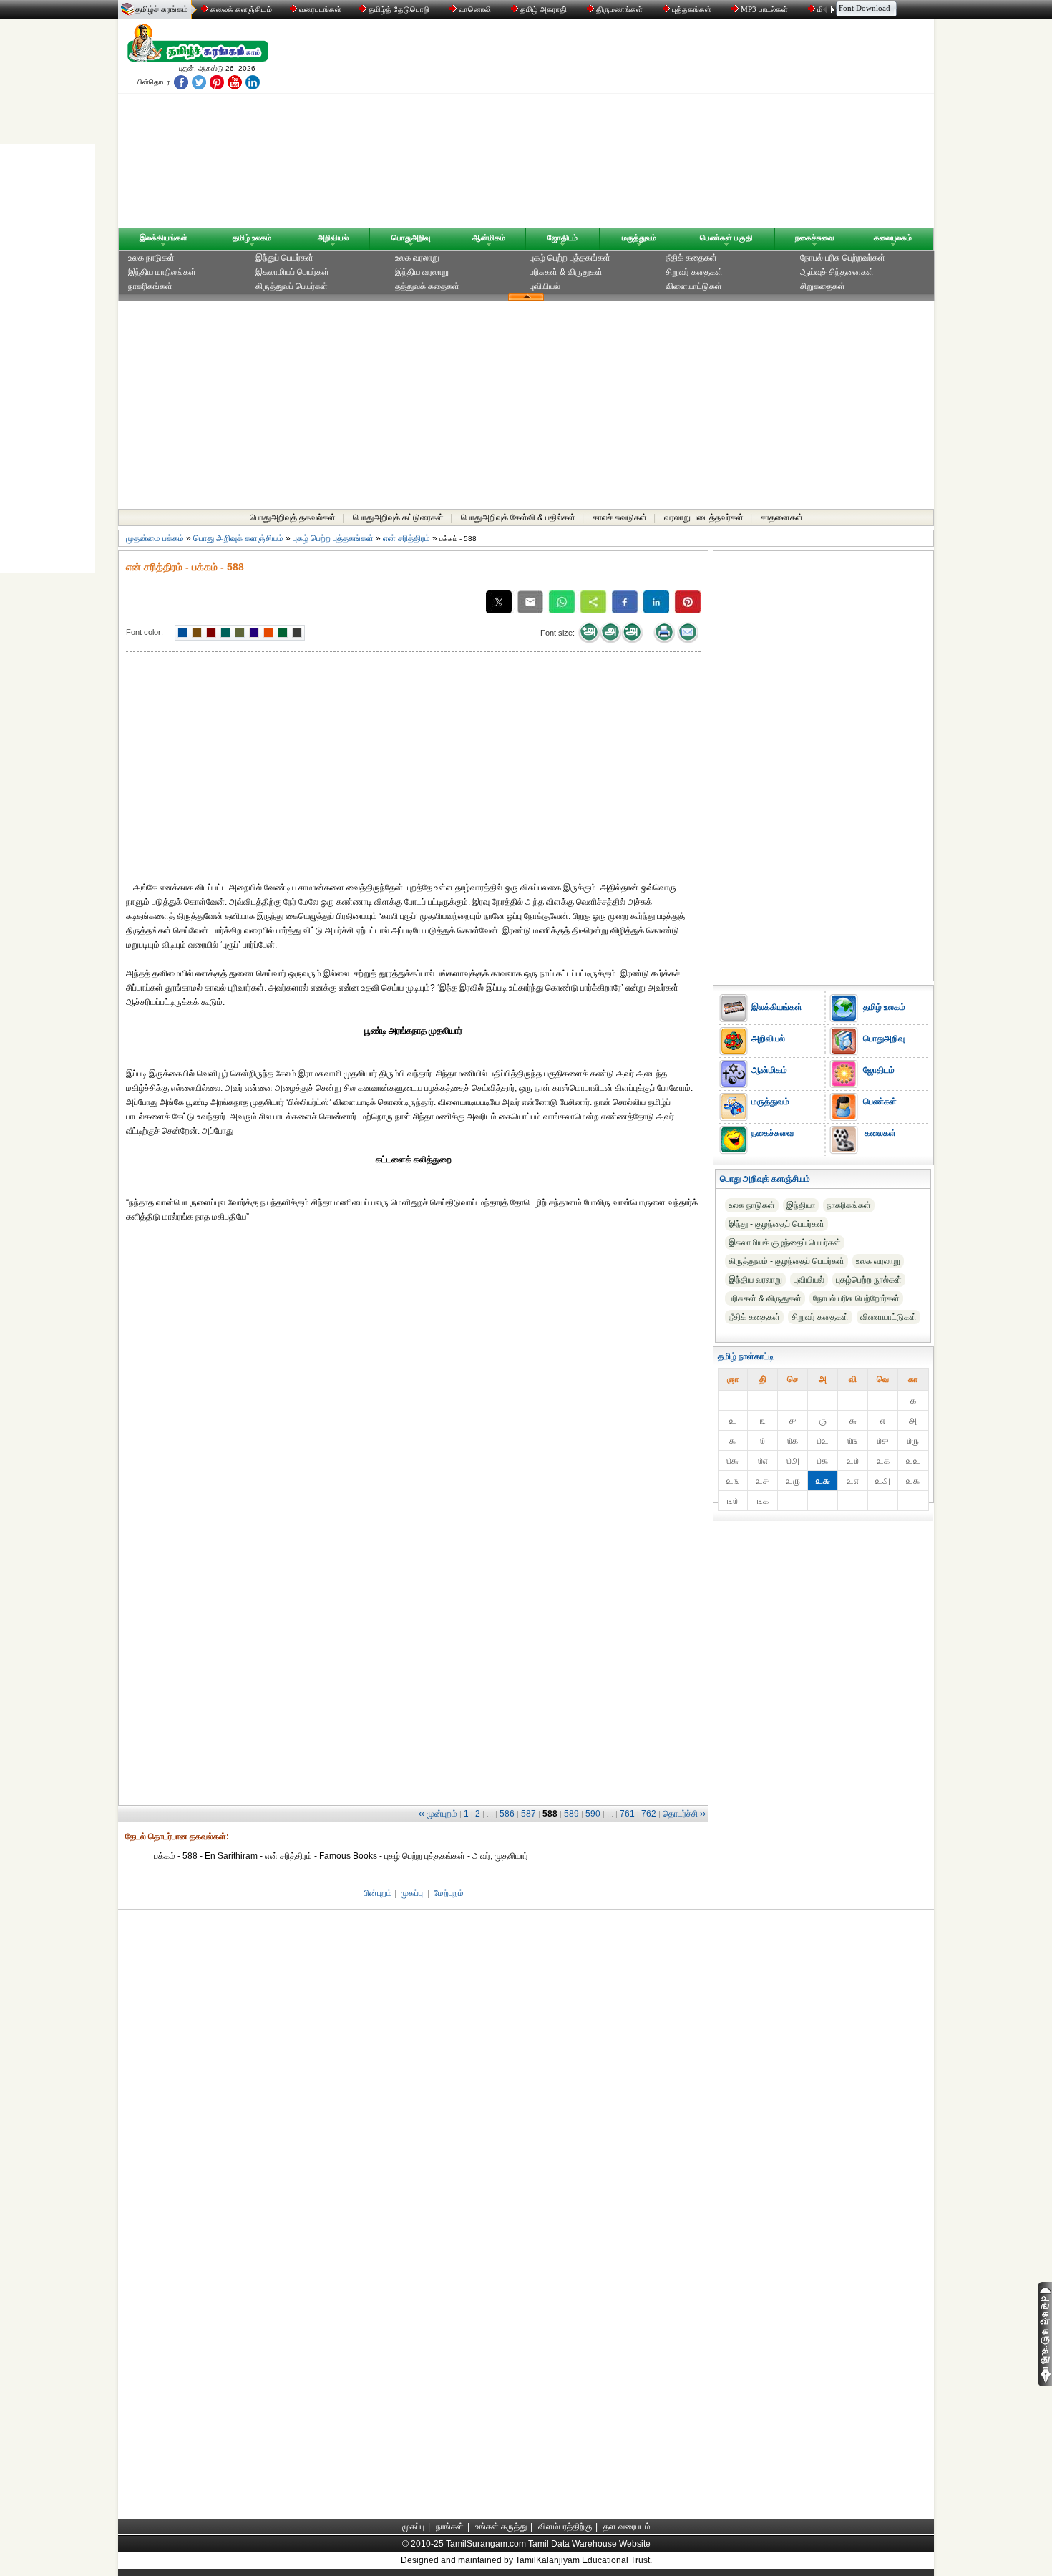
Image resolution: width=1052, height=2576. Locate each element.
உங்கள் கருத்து (501, 2527)
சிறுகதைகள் (823, 286)
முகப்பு (412, 1893)
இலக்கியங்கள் (164, 238)
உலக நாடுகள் (151, 258)
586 (507, 1814)
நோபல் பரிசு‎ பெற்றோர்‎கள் (856, 1298)
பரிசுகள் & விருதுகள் (566, 272)
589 (571, 1814)
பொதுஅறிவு (411, 238)
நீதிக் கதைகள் (691, 258)
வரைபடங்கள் (319, 9)
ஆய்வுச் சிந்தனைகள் (837, 272)
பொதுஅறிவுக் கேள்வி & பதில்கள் (518, 517)
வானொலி (475, 9)
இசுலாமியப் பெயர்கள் (292, 272)
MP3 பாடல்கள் (764, 9)
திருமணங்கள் (619, 9)
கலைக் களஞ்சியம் (240, 9)
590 (593, 1814)
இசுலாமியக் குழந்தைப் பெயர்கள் (785, 1243)
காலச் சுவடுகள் (620, 517)
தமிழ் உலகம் (252, 238)
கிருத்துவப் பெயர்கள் (292, 286)
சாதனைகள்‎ (782, 517)
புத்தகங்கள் (692, 9)
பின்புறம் (378, 1893)
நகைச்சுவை (814, 238)
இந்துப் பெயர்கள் (284, 258)
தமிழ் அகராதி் (544, 9)
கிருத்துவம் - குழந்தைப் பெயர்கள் (786, 1261)
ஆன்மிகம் (489, 238)
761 (627, 1814)
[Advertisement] (663, 127)
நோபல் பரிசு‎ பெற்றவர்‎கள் (843, 258)
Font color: (145, 632)
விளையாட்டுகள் (694, 286)
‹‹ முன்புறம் (438, 1814)
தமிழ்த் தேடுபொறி (399, 9)
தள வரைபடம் (627, 2527)
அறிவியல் (333, 238)
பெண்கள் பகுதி (726, 238)
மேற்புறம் (449, 1893)
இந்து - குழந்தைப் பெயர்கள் (776, 1224)
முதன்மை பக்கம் (155, 538)
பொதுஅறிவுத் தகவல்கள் (293, 517)
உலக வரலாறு (417, 258)
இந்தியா (801, 1205)
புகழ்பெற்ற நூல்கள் (869, 1280)
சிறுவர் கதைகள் (694, 272)
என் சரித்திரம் (406, 538)
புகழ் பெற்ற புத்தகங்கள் (570, 258)
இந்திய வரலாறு (422, 272)
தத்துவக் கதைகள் (427, 286)
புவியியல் (545, 286)
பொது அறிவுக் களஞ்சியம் (238, 538)
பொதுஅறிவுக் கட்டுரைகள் (398, 517)
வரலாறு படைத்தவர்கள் (704, 517)
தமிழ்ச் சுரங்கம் (162, 9)
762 (649, 1814)
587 (529, 1814)
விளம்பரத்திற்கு (565, 2527)
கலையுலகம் (893, 238)
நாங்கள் (450, 2527)
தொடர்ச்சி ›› (684, 1814)
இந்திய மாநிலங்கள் (162, 272)
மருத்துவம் (639, 238)
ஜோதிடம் (562, 238)
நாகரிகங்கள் (150, 286)
